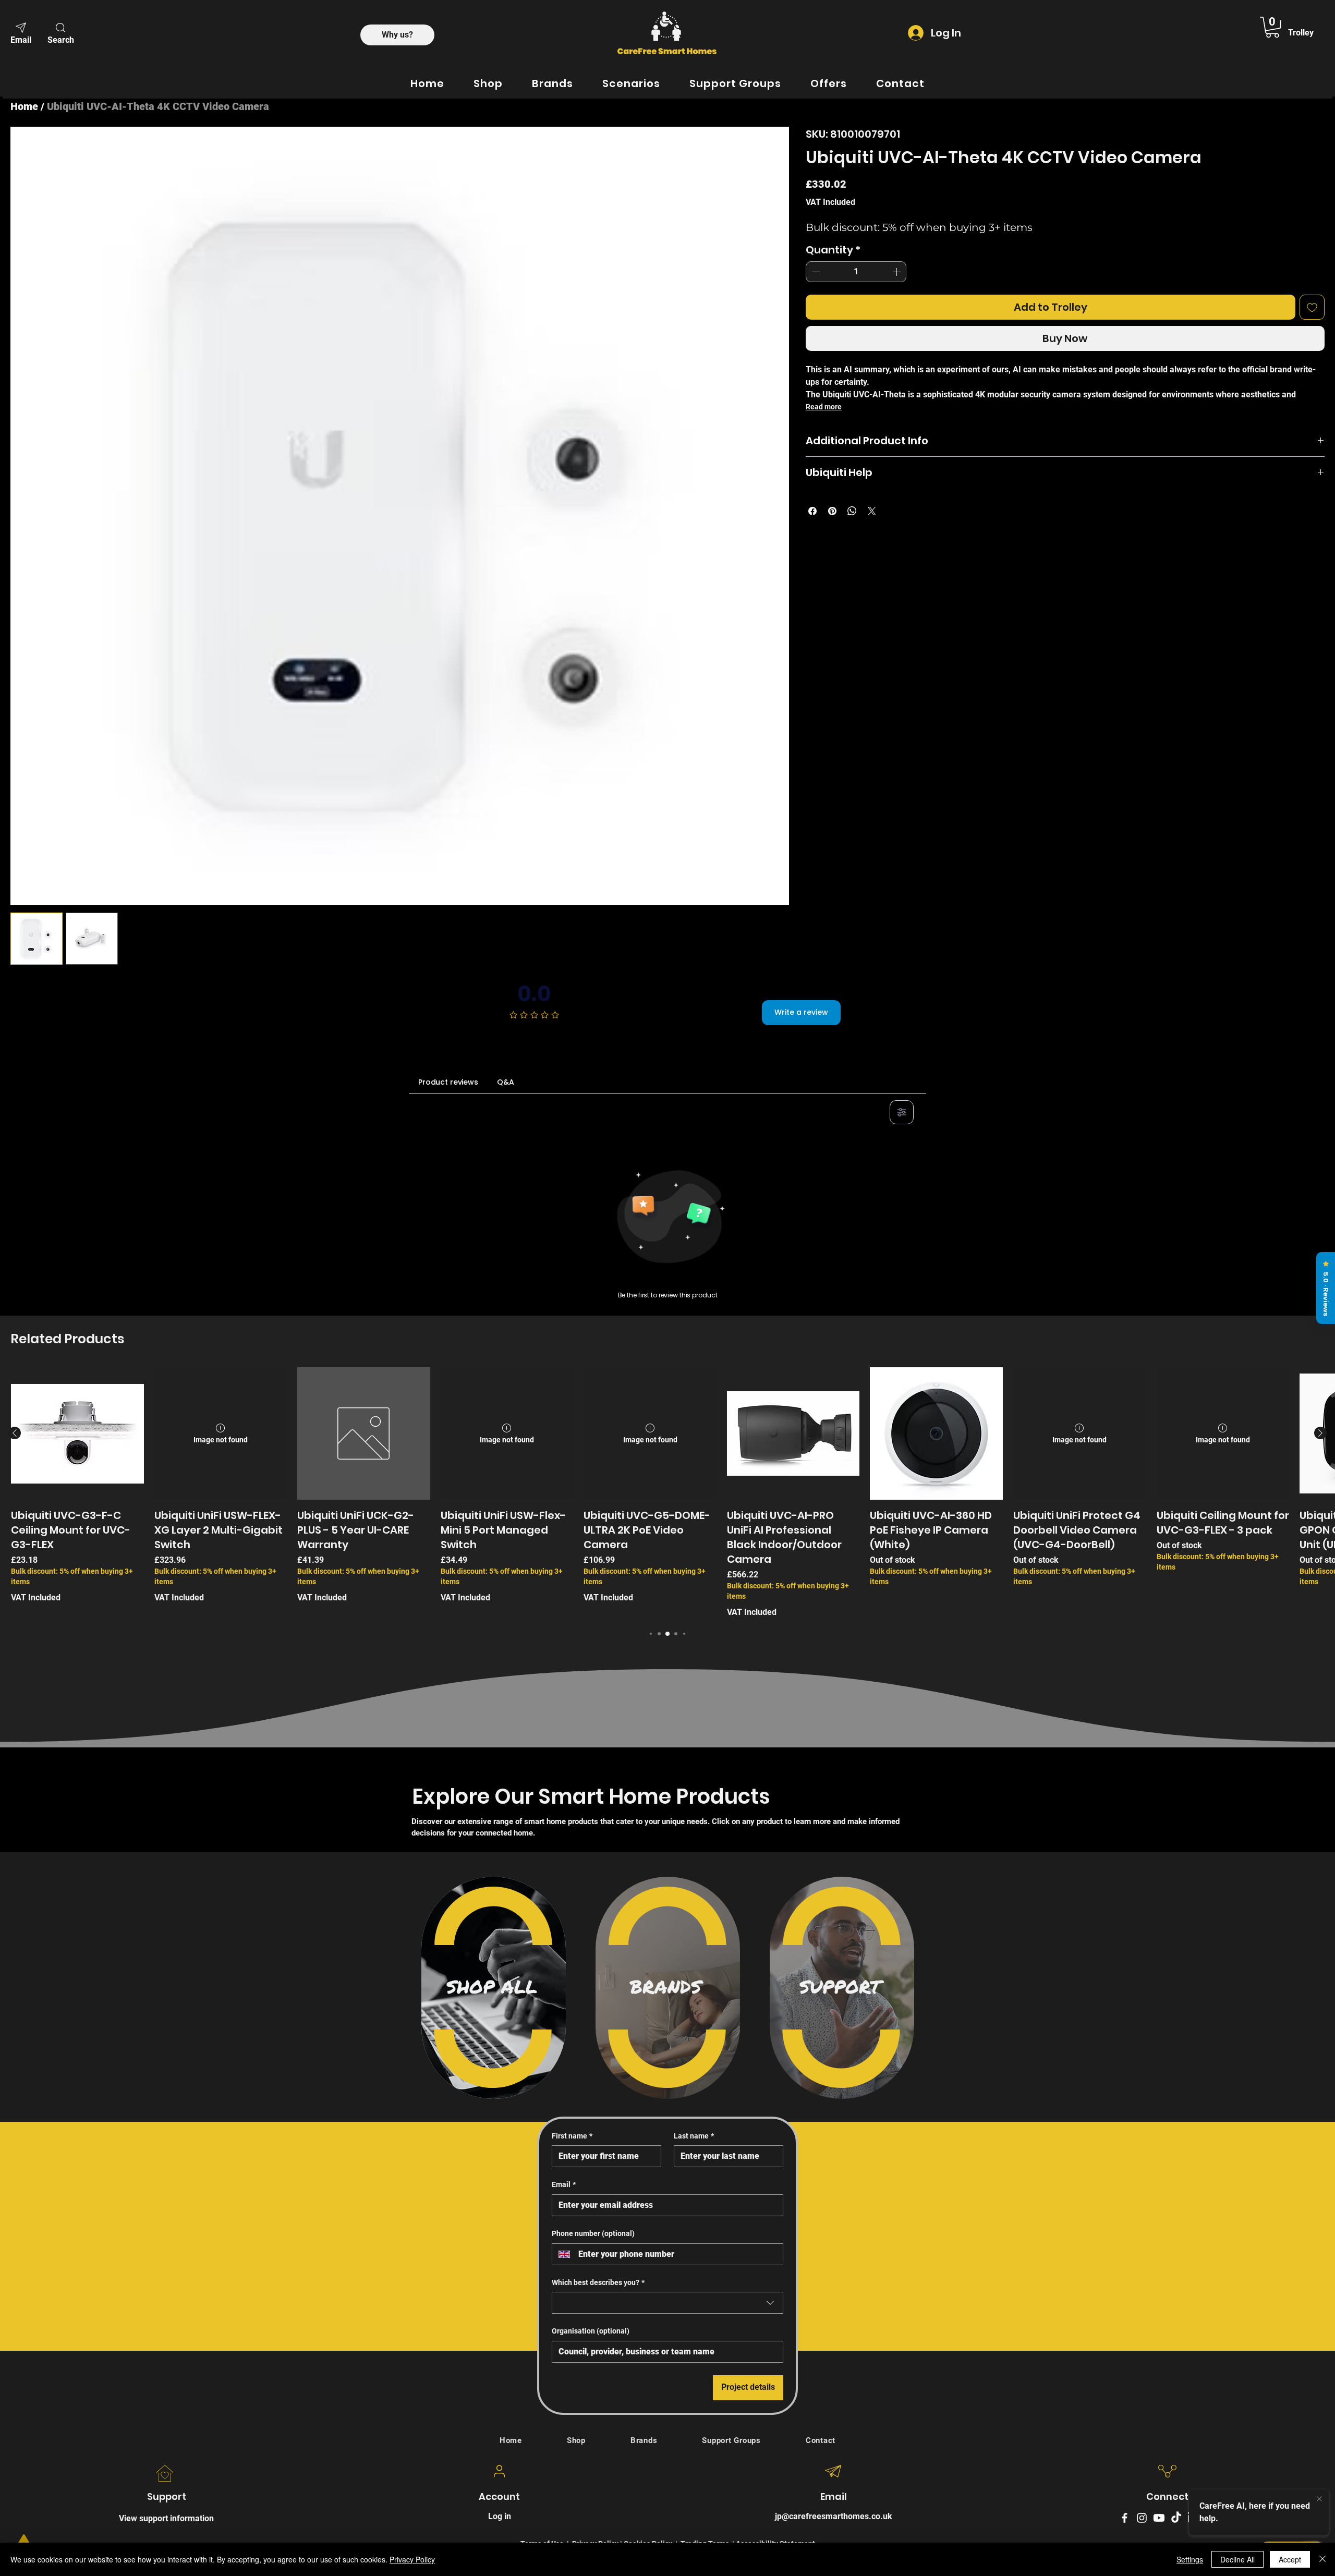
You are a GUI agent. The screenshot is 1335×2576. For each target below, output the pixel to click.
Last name (694, 2136)
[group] (667, 1493)
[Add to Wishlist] (1312, 307)
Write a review (801, 1012)
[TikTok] (1176, 2518)
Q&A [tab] (506, 1082)
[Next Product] (1320, 1433)
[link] (1272, 27)
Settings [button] (1190, 2559)
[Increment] (897, 272)
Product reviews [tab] (448, 1082)
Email (564, 2184)
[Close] (1322, 2559)
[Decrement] (815, 272)
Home (24, 106)
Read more (824, 407)
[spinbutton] (856, 272)
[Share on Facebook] (812, 511)
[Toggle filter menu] (902, 1112)
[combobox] (667, 2303)
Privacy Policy (412, 2559)
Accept (1290, 2559)
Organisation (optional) (591, 2331)
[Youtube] (1159, 2518)
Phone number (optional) (593, 2233)
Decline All (1237, 2559)
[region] (494, 1988)
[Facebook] (1125, 2518)
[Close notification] (1319, 2499)
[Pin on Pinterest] (832, 511)
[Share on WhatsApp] (852, 511)
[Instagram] (1142, 2518)
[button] (60, 32)
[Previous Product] (15, 1433)
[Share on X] (872, 511)
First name (572, 2136)
